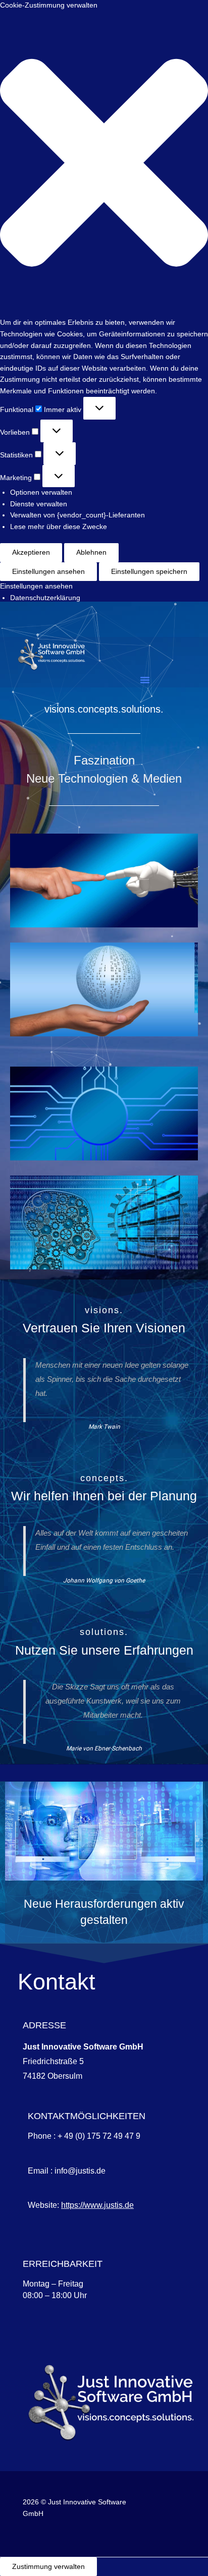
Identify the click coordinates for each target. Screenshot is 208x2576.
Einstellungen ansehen (48, 572)
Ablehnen (91, 552)
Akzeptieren (31, 552)
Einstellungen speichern (149, 572)
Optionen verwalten (41, 492)
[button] (104, 165)
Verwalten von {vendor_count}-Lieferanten (77, 515)
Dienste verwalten (39, 504)
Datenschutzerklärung (45, 598)
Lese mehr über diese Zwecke (59, 527)
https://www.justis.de (97, 2205)
